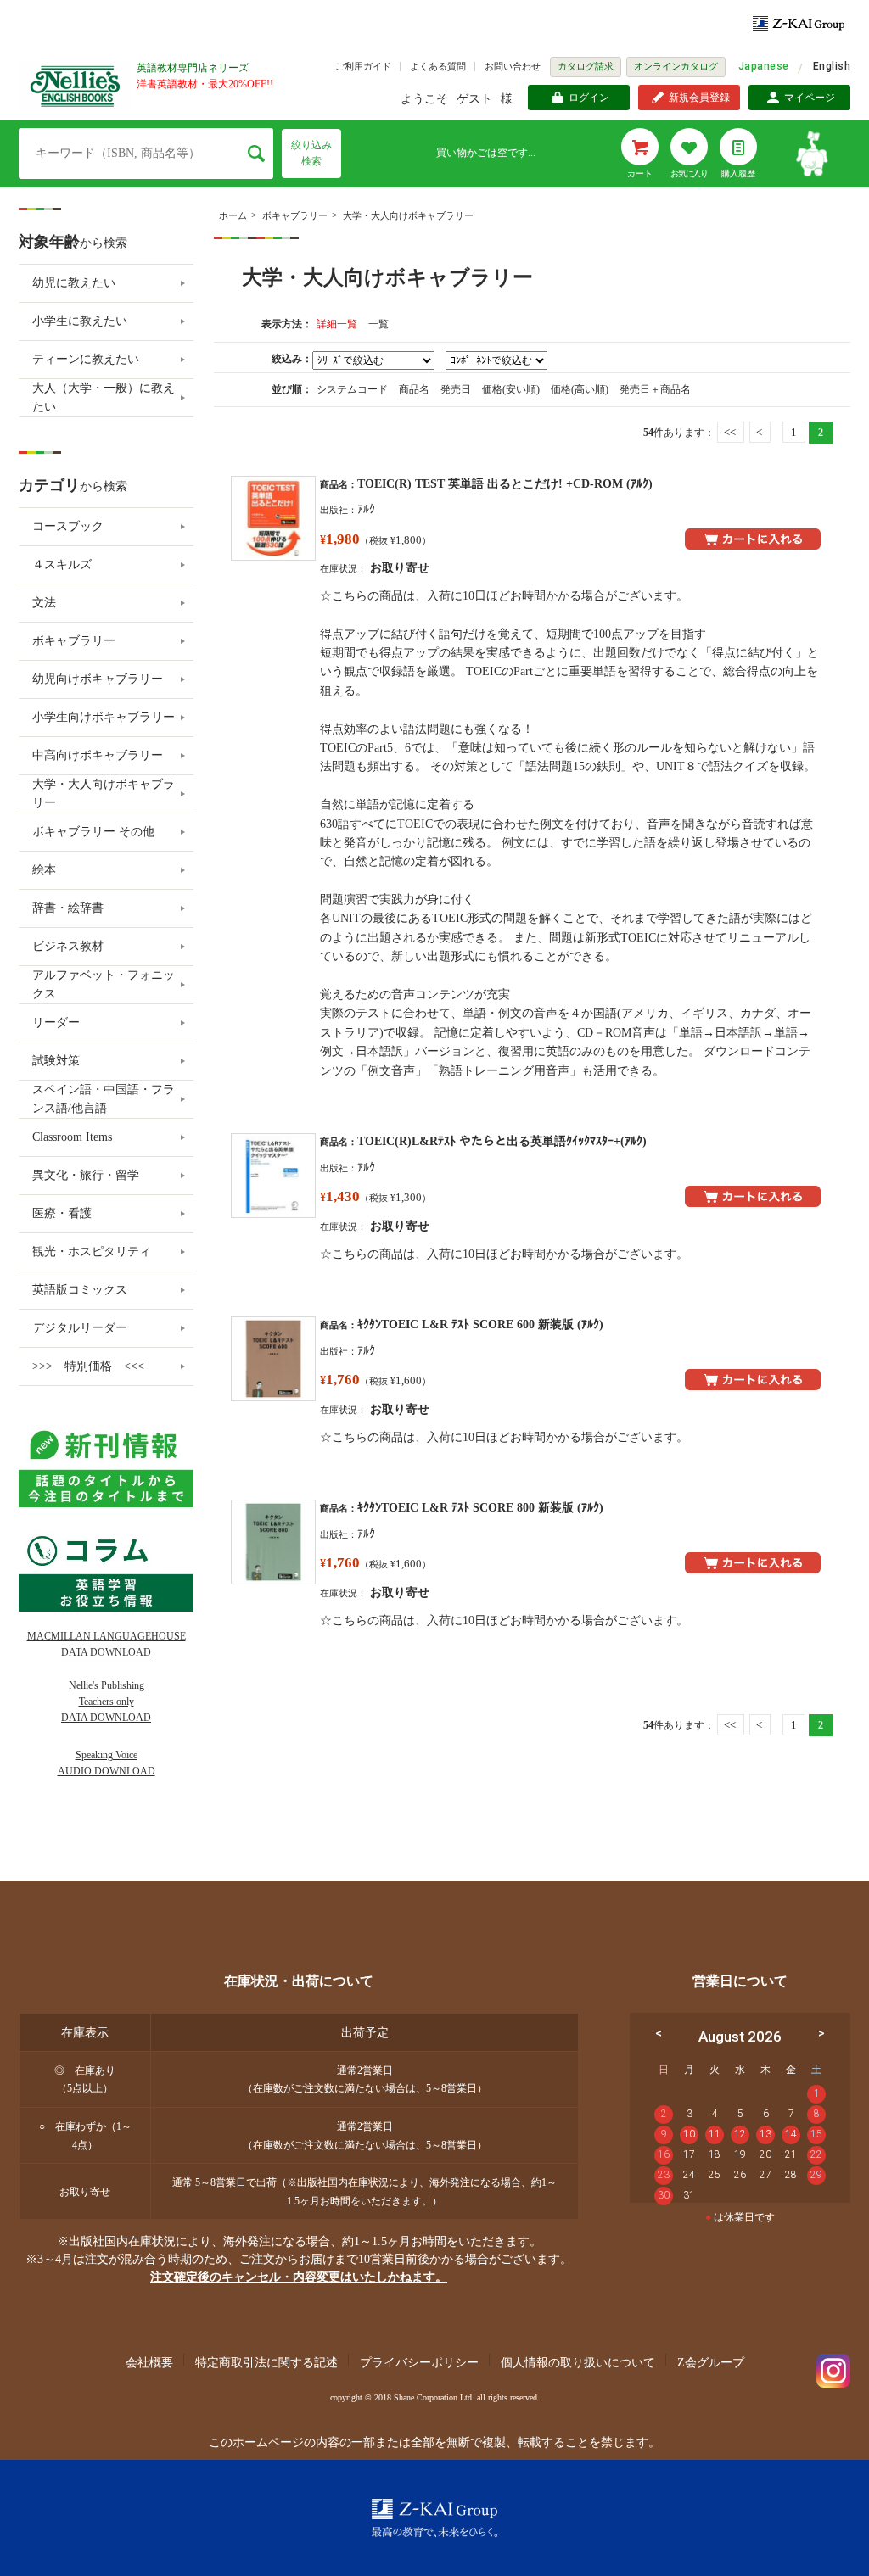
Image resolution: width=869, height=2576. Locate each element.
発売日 (457, 389)
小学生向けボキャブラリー (104, 717)
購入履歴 (738, 173)
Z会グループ (711, 2363)
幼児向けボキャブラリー (98, 679)
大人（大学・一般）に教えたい (104, 397)
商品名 (415, 389)
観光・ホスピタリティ (92, 1252)
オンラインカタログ (676, 66)
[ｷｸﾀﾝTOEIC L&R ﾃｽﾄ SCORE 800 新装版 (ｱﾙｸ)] (273, 1542)
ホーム (233, 215)
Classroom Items (72, 1137)
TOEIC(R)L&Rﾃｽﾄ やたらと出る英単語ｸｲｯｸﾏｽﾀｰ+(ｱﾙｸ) (502, 1141)
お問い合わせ (513, 66)
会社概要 (149, 2363)
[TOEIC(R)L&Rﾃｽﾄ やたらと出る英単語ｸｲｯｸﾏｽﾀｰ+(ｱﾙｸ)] (273, 1176)
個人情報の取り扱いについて (578, 2363)
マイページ (810, 98)
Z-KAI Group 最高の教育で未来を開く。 (434, 2518)
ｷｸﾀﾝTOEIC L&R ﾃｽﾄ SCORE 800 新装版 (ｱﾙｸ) (480, 1508)
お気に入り (689, 173)
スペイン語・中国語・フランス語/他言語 (104, 1099)
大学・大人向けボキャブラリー (408, 215)
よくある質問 (438, 66)
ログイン (589, 98)
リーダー (56, 1023)
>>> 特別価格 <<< (88, 1366)
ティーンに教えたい (86, 359)
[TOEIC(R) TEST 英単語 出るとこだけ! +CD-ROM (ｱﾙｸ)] (273, 518)
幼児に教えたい (74, 283)
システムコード (353, 389)
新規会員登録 (699, 98)
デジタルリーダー (80, 1328)
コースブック (68, 526)
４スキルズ (62, 564)
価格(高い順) (581, 389)
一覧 (378, 324)
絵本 (44, 870)
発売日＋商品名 (655, 389)
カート (640, 173)
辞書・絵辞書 (68, 908)
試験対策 (56, 1061)
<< (730, 432)
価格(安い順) (512, 389)
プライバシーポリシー (419, 2363)
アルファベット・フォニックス (104, 984)
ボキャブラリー (295, 215)
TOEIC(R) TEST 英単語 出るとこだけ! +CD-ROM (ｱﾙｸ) (505, 484)
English (832, 66)
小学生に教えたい (80, 321)
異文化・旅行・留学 (86, 1175)
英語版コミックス (80, 1290)
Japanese (764, 66)
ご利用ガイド (363, 66)
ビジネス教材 (68, 946)
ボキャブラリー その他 (93, 832)
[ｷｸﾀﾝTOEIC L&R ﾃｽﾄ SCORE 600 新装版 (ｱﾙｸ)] (273, 1359)
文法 (44, 603)
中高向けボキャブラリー (98, 755)
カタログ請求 (586, 66)
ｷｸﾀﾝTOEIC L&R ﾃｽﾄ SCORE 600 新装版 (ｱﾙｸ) (480, 1324)
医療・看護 (62, 1213)
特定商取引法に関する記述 (266, 2363)
